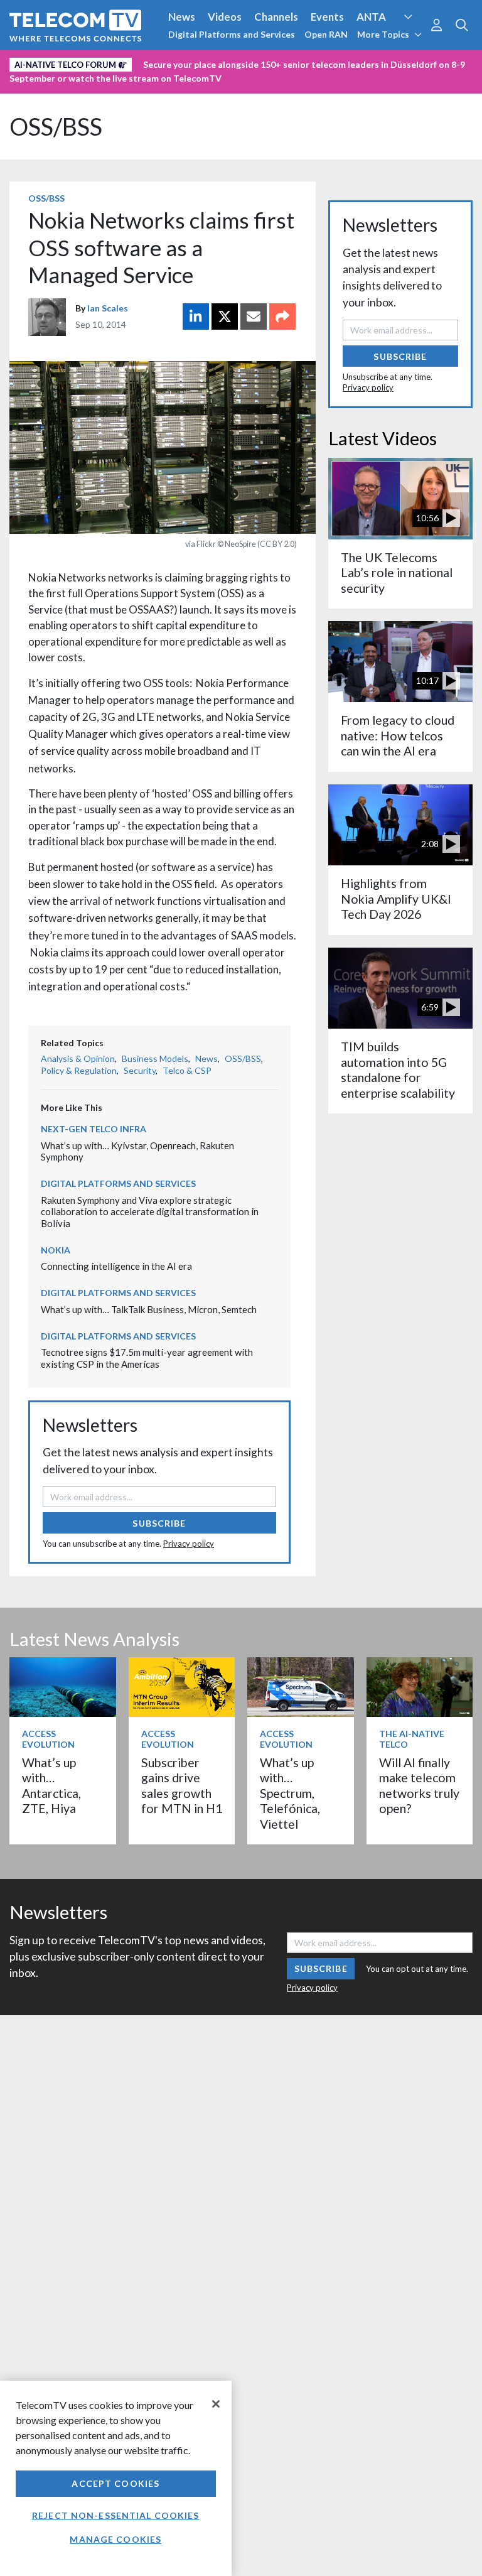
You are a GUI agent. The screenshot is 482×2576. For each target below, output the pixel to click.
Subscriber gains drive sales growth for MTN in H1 (182, 1785)
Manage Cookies (115, 2539)
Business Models (155, 1058)
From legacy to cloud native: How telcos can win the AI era (398, 735)
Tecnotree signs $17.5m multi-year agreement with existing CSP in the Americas (147, 1358)
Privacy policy (189, 1544)
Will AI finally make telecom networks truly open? (419, 1785)
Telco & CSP (187, 1070)
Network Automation (152, 62)
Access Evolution (52, 62)
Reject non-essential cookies (115, 2515)
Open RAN (326, 34)
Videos (225, 17)
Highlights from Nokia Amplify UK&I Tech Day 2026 (396, 899)
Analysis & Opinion (78, 1058)
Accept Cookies (115, 2483)
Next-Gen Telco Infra (94, 1129)
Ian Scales (108, 308)
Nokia (56, 1250)
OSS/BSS (56, 127)
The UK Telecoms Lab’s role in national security (397, 573)
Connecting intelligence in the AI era (116, 1266)
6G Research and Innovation (277, 62)
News (182, 17)
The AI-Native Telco (412, 1739)
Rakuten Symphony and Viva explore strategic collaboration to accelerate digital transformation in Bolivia (150, 1212)
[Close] (216, 2404)
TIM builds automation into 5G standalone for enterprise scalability (398, 1069)
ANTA (371, 17)
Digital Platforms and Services (232, 34)
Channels (276, 17)
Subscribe (159, 1523)
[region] (116, 2478)
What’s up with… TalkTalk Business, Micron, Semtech (149, 1309)
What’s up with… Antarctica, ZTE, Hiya (51, 1785)
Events (327, 17)
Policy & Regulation (79, 1070)
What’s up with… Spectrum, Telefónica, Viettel (290, 1793)
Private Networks (393, 62)
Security (33, 84)
